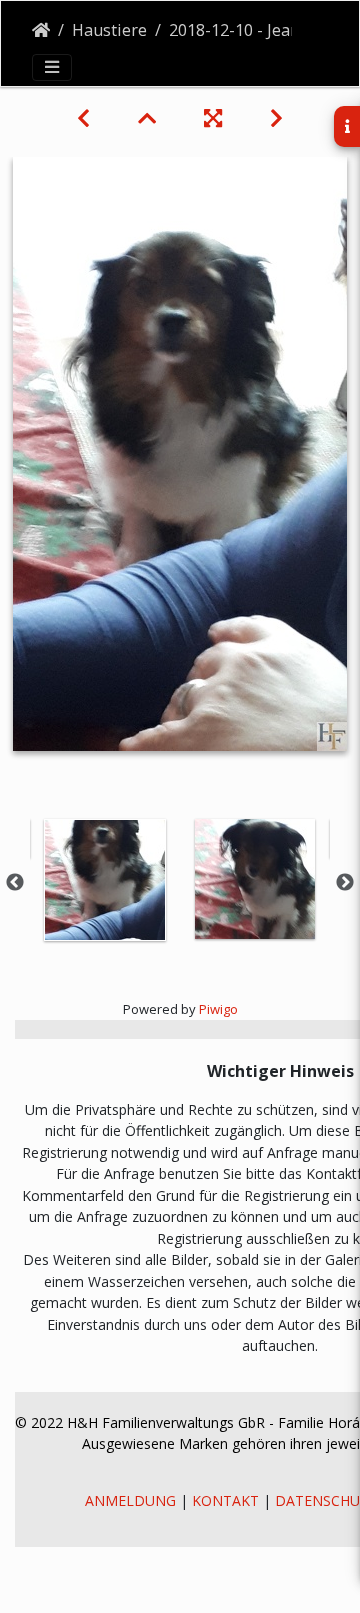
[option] (105, 880)
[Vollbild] (213, 118)
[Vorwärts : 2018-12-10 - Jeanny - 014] (276, 118)
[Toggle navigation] (52, 67)
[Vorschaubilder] (147, 118)
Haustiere (109, 30)
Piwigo (218, 1009)
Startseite (41, 30)
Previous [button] (15, 883)
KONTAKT (225, 1500)
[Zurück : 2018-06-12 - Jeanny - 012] (83, 118)
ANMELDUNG (130, 1500)
